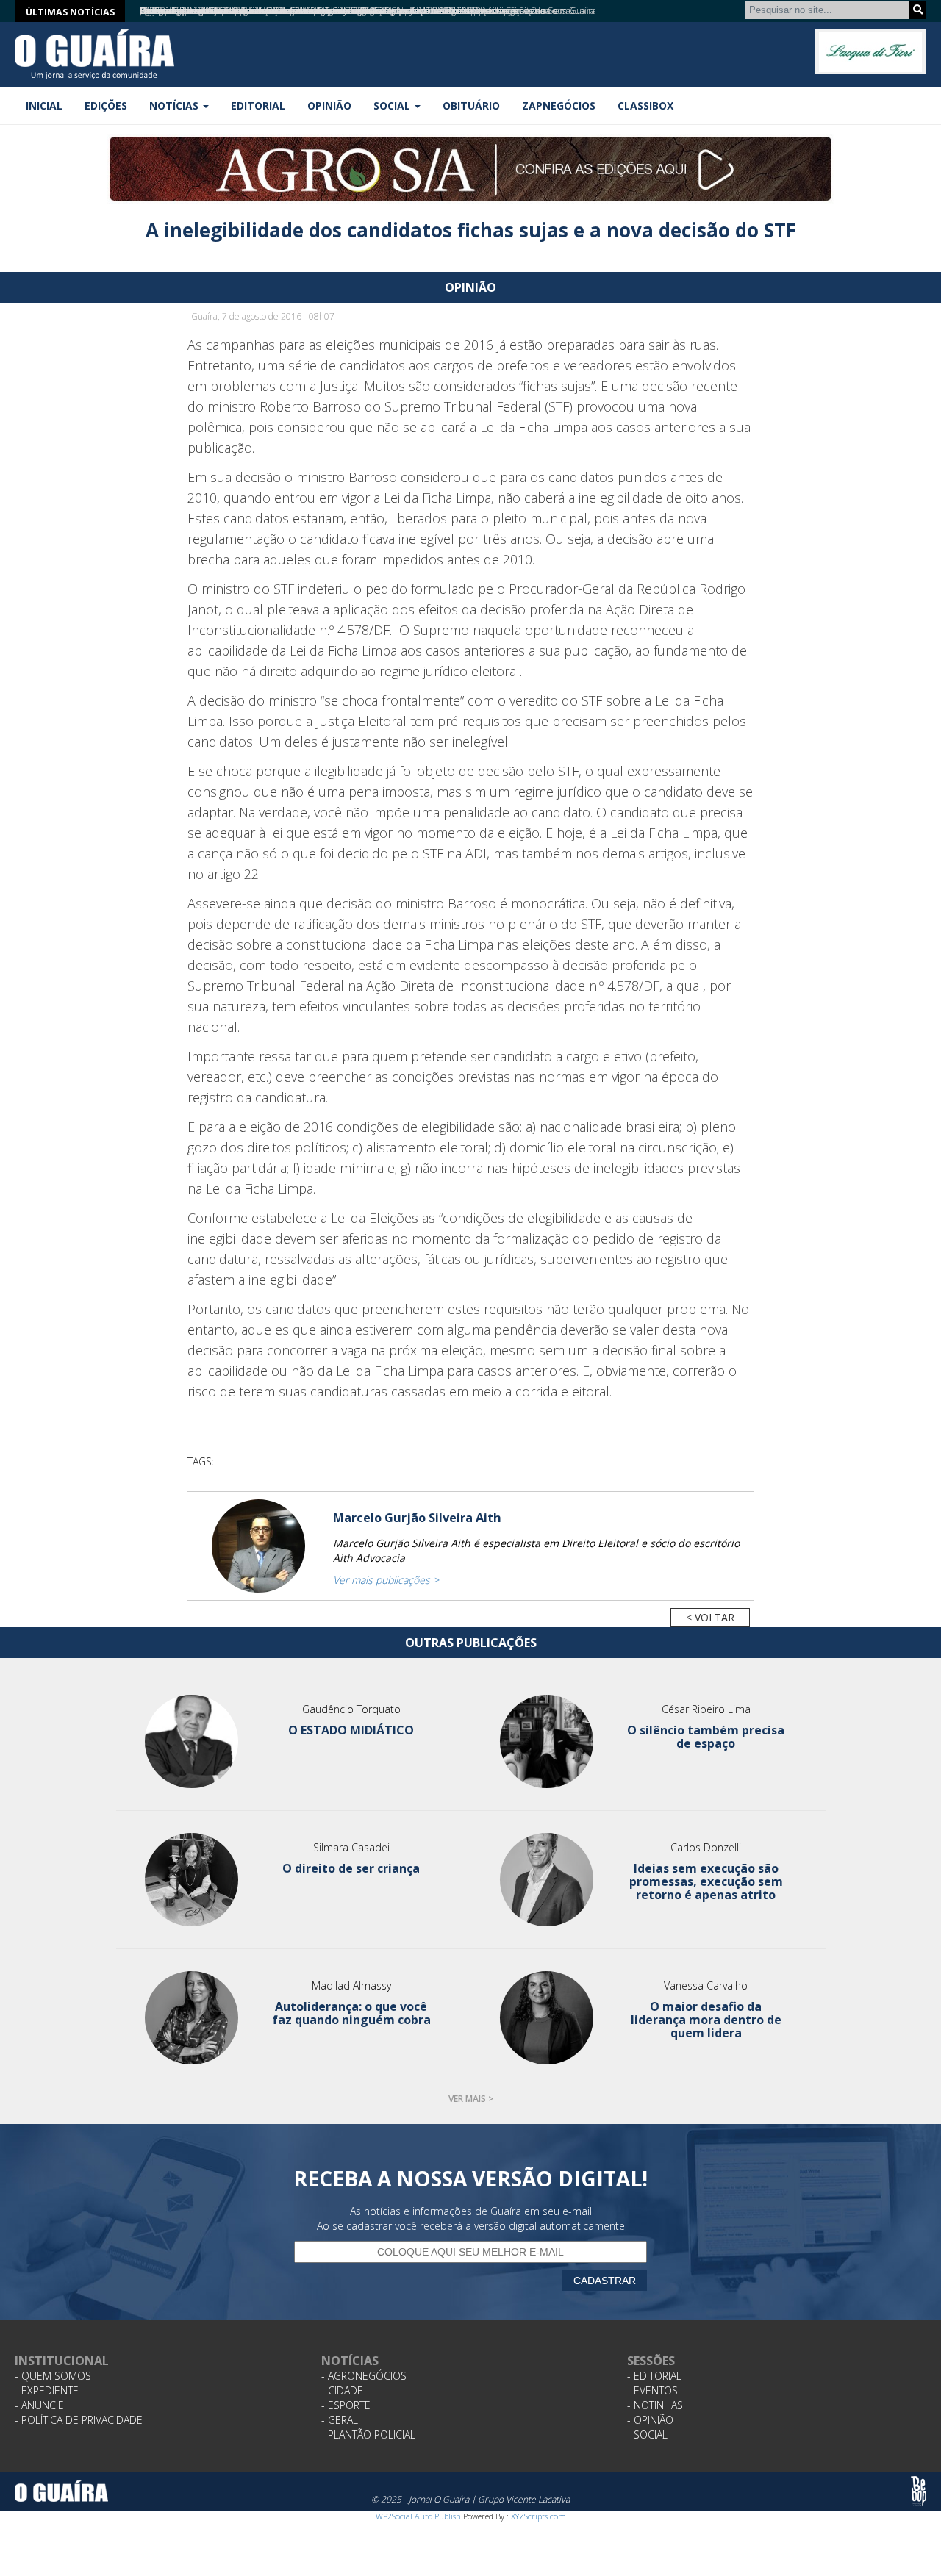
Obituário (471, 105)
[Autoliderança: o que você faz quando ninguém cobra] (192, 2018)
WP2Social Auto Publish (418, 2516)
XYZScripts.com (539, 2516)
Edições (106, 105)
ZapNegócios (559, 105)
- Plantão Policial (368, 2435)
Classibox (645, 105)
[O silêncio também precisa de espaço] (547, 1741)
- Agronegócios (364, 2376)
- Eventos (652, 2390)
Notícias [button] (175, 105)
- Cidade (342, 2390)
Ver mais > (471, 2099)
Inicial (44, 105)
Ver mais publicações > (386, 1580)
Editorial (258, 105)
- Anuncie (39, 2405)
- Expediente (47, 2390)
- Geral (340, 2420)
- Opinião (650, 2420)
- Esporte (346, 2405)
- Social (647, 2435)
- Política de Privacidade (79, 2420)
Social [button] (393, 105)
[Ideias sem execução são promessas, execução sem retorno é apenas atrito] (547, 1880)
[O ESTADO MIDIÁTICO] (192, 1741)
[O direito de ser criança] (192, 1880)
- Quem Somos (53, 2376)
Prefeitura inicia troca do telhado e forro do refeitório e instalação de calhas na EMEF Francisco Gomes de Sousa (355, 11)
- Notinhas (655, 2405)
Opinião (329, 105)
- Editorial (654, 2376)
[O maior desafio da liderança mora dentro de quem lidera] (547, 2018)
